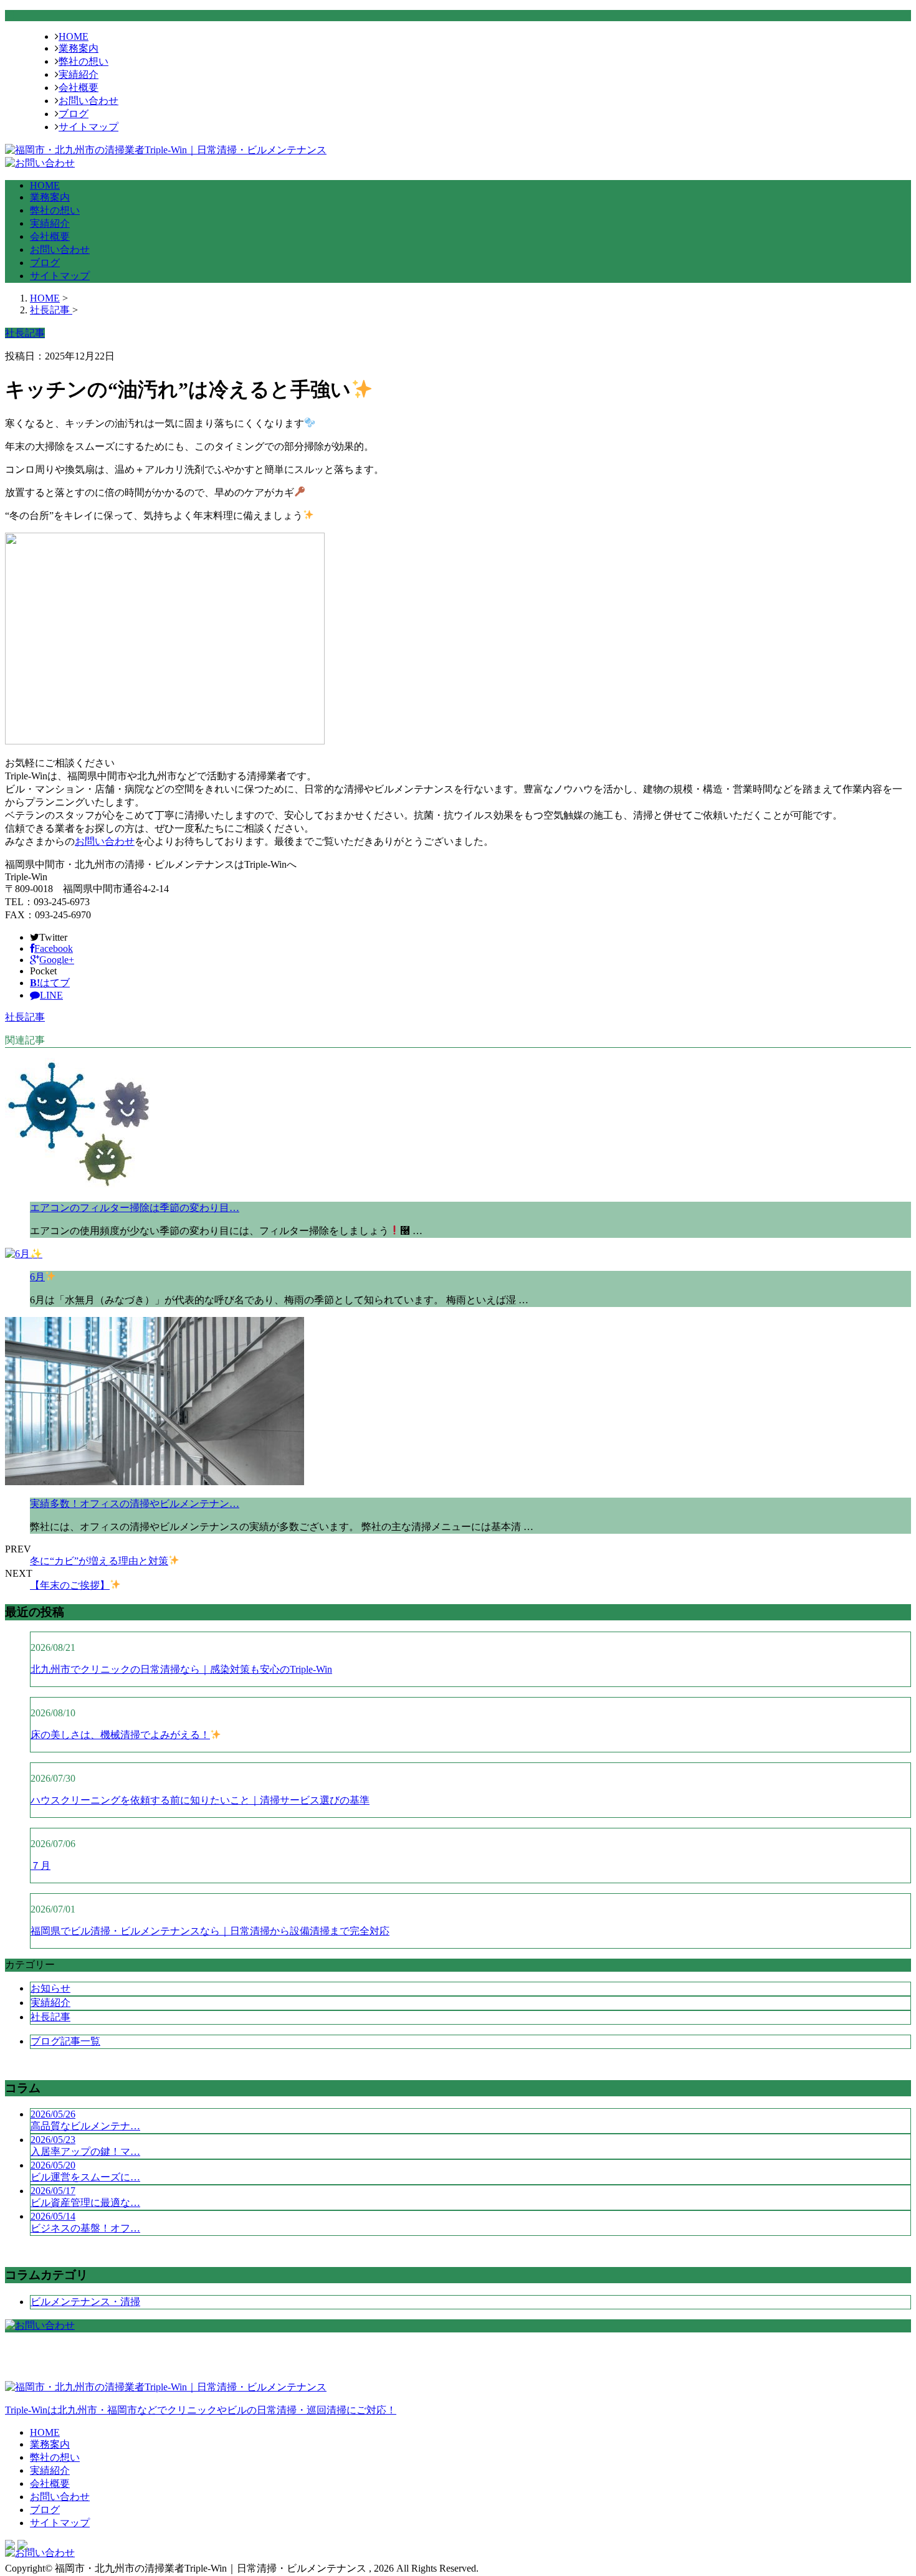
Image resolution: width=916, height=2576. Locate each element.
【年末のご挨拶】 (70, 1585)
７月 (41, 1865)
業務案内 (79, 48)
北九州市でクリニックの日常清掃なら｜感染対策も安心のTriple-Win (181, 1669)
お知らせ (50, 1988)
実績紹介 (79, 74)
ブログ (74, 114)
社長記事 (25, 1017)
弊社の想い (83, 61)
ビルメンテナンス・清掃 (85, 2302)
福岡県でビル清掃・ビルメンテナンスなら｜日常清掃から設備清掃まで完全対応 (210, 1931)
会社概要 (79, 88)
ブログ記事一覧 (65, 2041)
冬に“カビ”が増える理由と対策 (99, 1561)
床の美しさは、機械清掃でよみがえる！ (120, 1735)
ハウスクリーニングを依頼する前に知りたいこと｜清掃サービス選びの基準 (200, 1800)
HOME (74, 36)
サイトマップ (88, 127)
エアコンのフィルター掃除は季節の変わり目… (135, 1208)
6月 (37, 1277)
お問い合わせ (88, 101)
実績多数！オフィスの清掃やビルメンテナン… (135, 1504)
